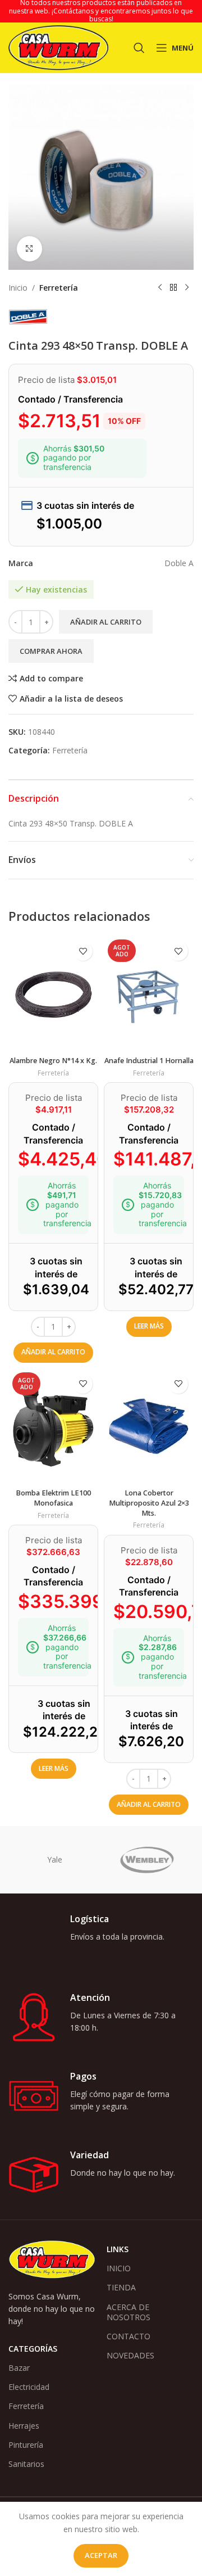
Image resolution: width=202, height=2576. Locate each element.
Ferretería (59, 288)
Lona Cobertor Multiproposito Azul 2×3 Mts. (149, 1503)
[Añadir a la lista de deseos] (83, 951)
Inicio (18, 288)
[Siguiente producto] (187, 288)
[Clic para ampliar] (29, 249)
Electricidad (29, 2387)
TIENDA (121, 2287)
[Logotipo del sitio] (58, 47)
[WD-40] (55, 1860)
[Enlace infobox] (101, 1938)
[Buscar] (139, 48)
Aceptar (101, 2555)
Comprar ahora (51, 651)
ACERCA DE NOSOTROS (128, 2312)
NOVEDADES (130, 2355)
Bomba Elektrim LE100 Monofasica (53, 1498)
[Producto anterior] (160, 288)
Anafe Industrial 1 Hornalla (149, 1061)
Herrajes (24, 2426)
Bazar (19, 2368)
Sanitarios (26, 2464)
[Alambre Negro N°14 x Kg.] (53, 993)
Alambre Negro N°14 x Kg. (53, 1061)
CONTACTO (128, 2336)
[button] (53, 1353)
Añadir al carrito (106, 622)
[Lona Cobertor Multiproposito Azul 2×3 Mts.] (149, 1426)
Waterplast (147, 1859)
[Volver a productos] (173, 288)
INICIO (119, 2268)
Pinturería (26, 2445)
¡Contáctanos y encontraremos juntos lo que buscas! (122, 15)
